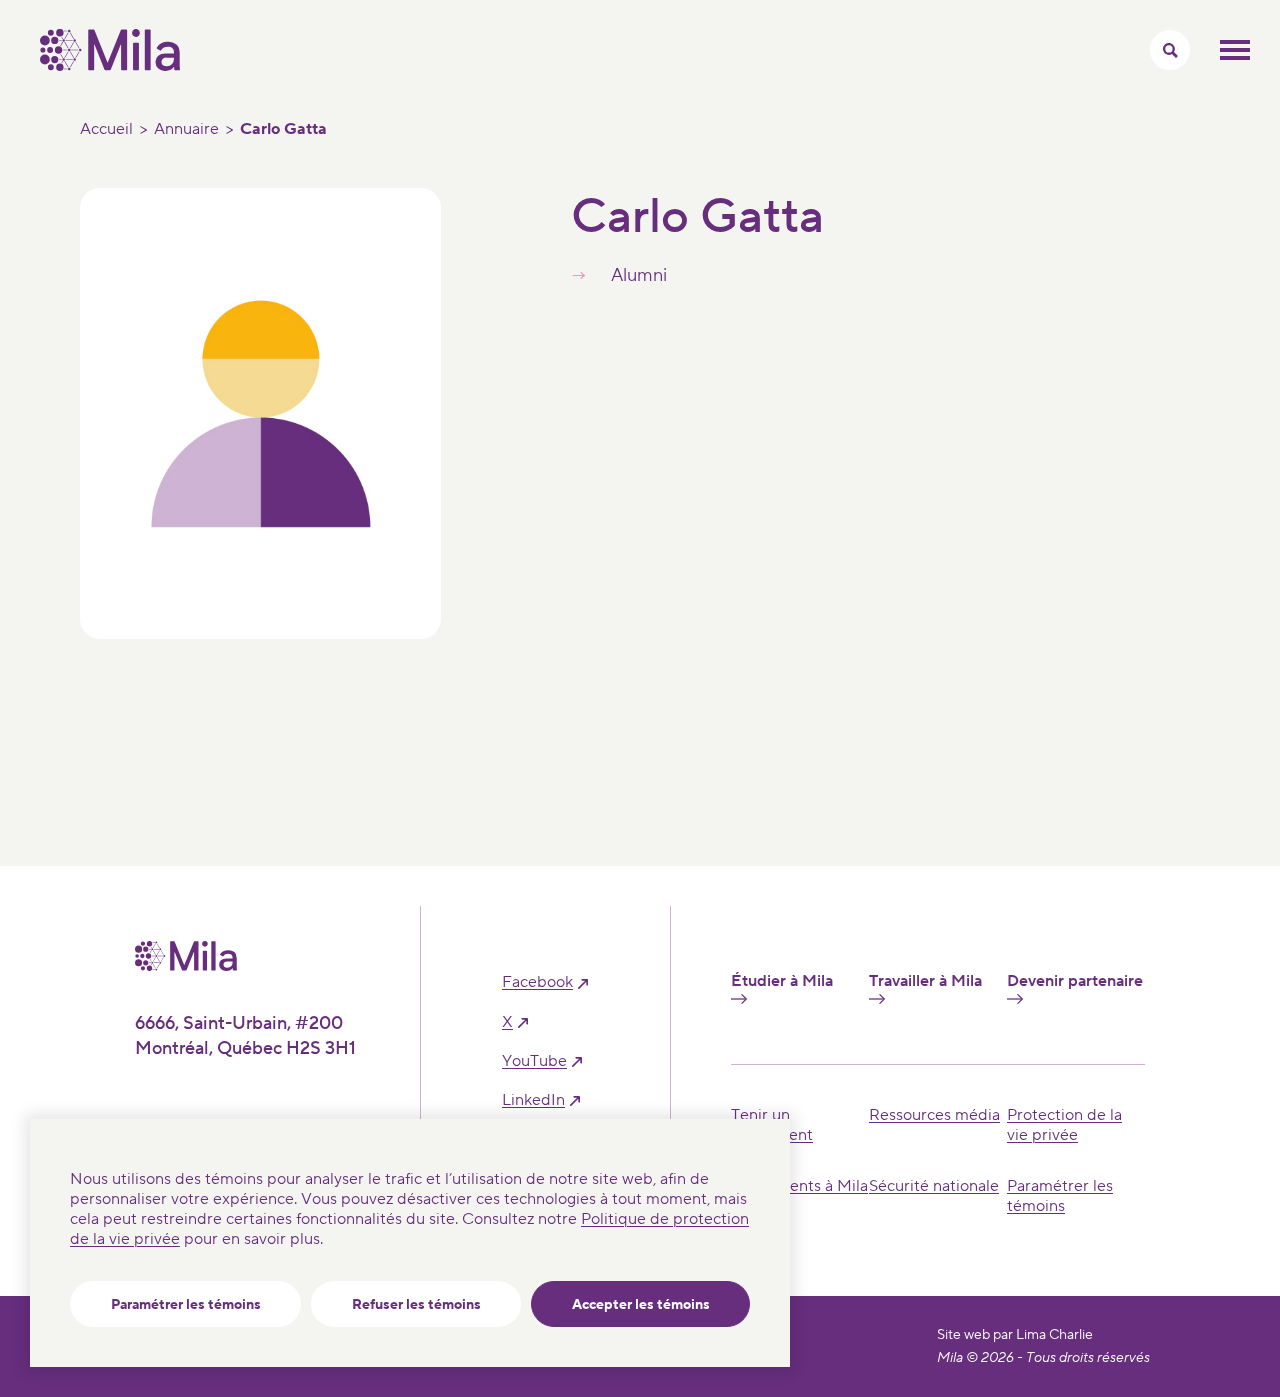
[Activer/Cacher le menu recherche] (1170, 50)
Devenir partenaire (1075, 981)
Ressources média (934, 1115)
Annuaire (186, 129)
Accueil (106, 129)
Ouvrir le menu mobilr (1235, 50)
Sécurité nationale (934, 1186)
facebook (537, 982)
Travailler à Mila (925, 981)
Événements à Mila (799, 1186)
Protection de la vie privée (1064, 1125)
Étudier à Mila (782, 981)
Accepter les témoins (641, 1305)
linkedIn (533, 1100)
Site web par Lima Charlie (1015, 1335)
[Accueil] (110, 66)
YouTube (534, 1061)
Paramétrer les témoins (186, 1305)
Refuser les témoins (416, 1305)
